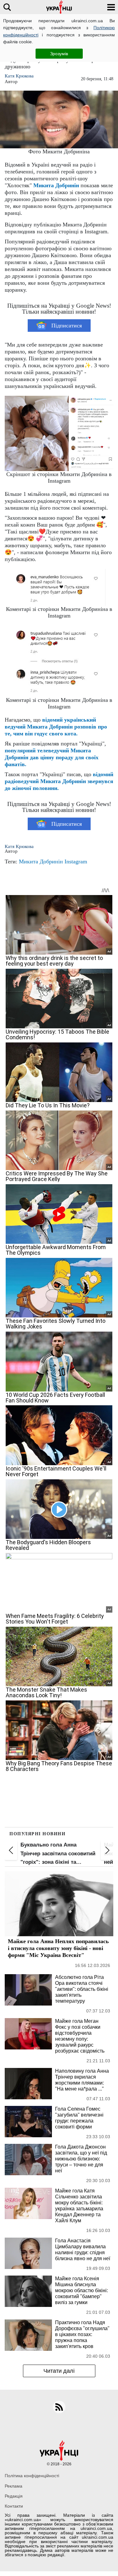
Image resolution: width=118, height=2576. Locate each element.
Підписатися (67, 326)
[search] (7, 7)
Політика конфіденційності (32, 2476)
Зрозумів (59, 54)
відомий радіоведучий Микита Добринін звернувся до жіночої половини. (59, 781)
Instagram (76, 861)
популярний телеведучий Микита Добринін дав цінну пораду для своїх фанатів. (52, 757)
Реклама (14, 2486)
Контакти (14, 2506)
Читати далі (59, 2371)
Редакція (14, 2496)
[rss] (59, 2407)
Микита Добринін (56, 185)
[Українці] (59, 7)
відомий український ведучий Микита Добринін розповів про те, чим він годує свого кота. (56, 727)
